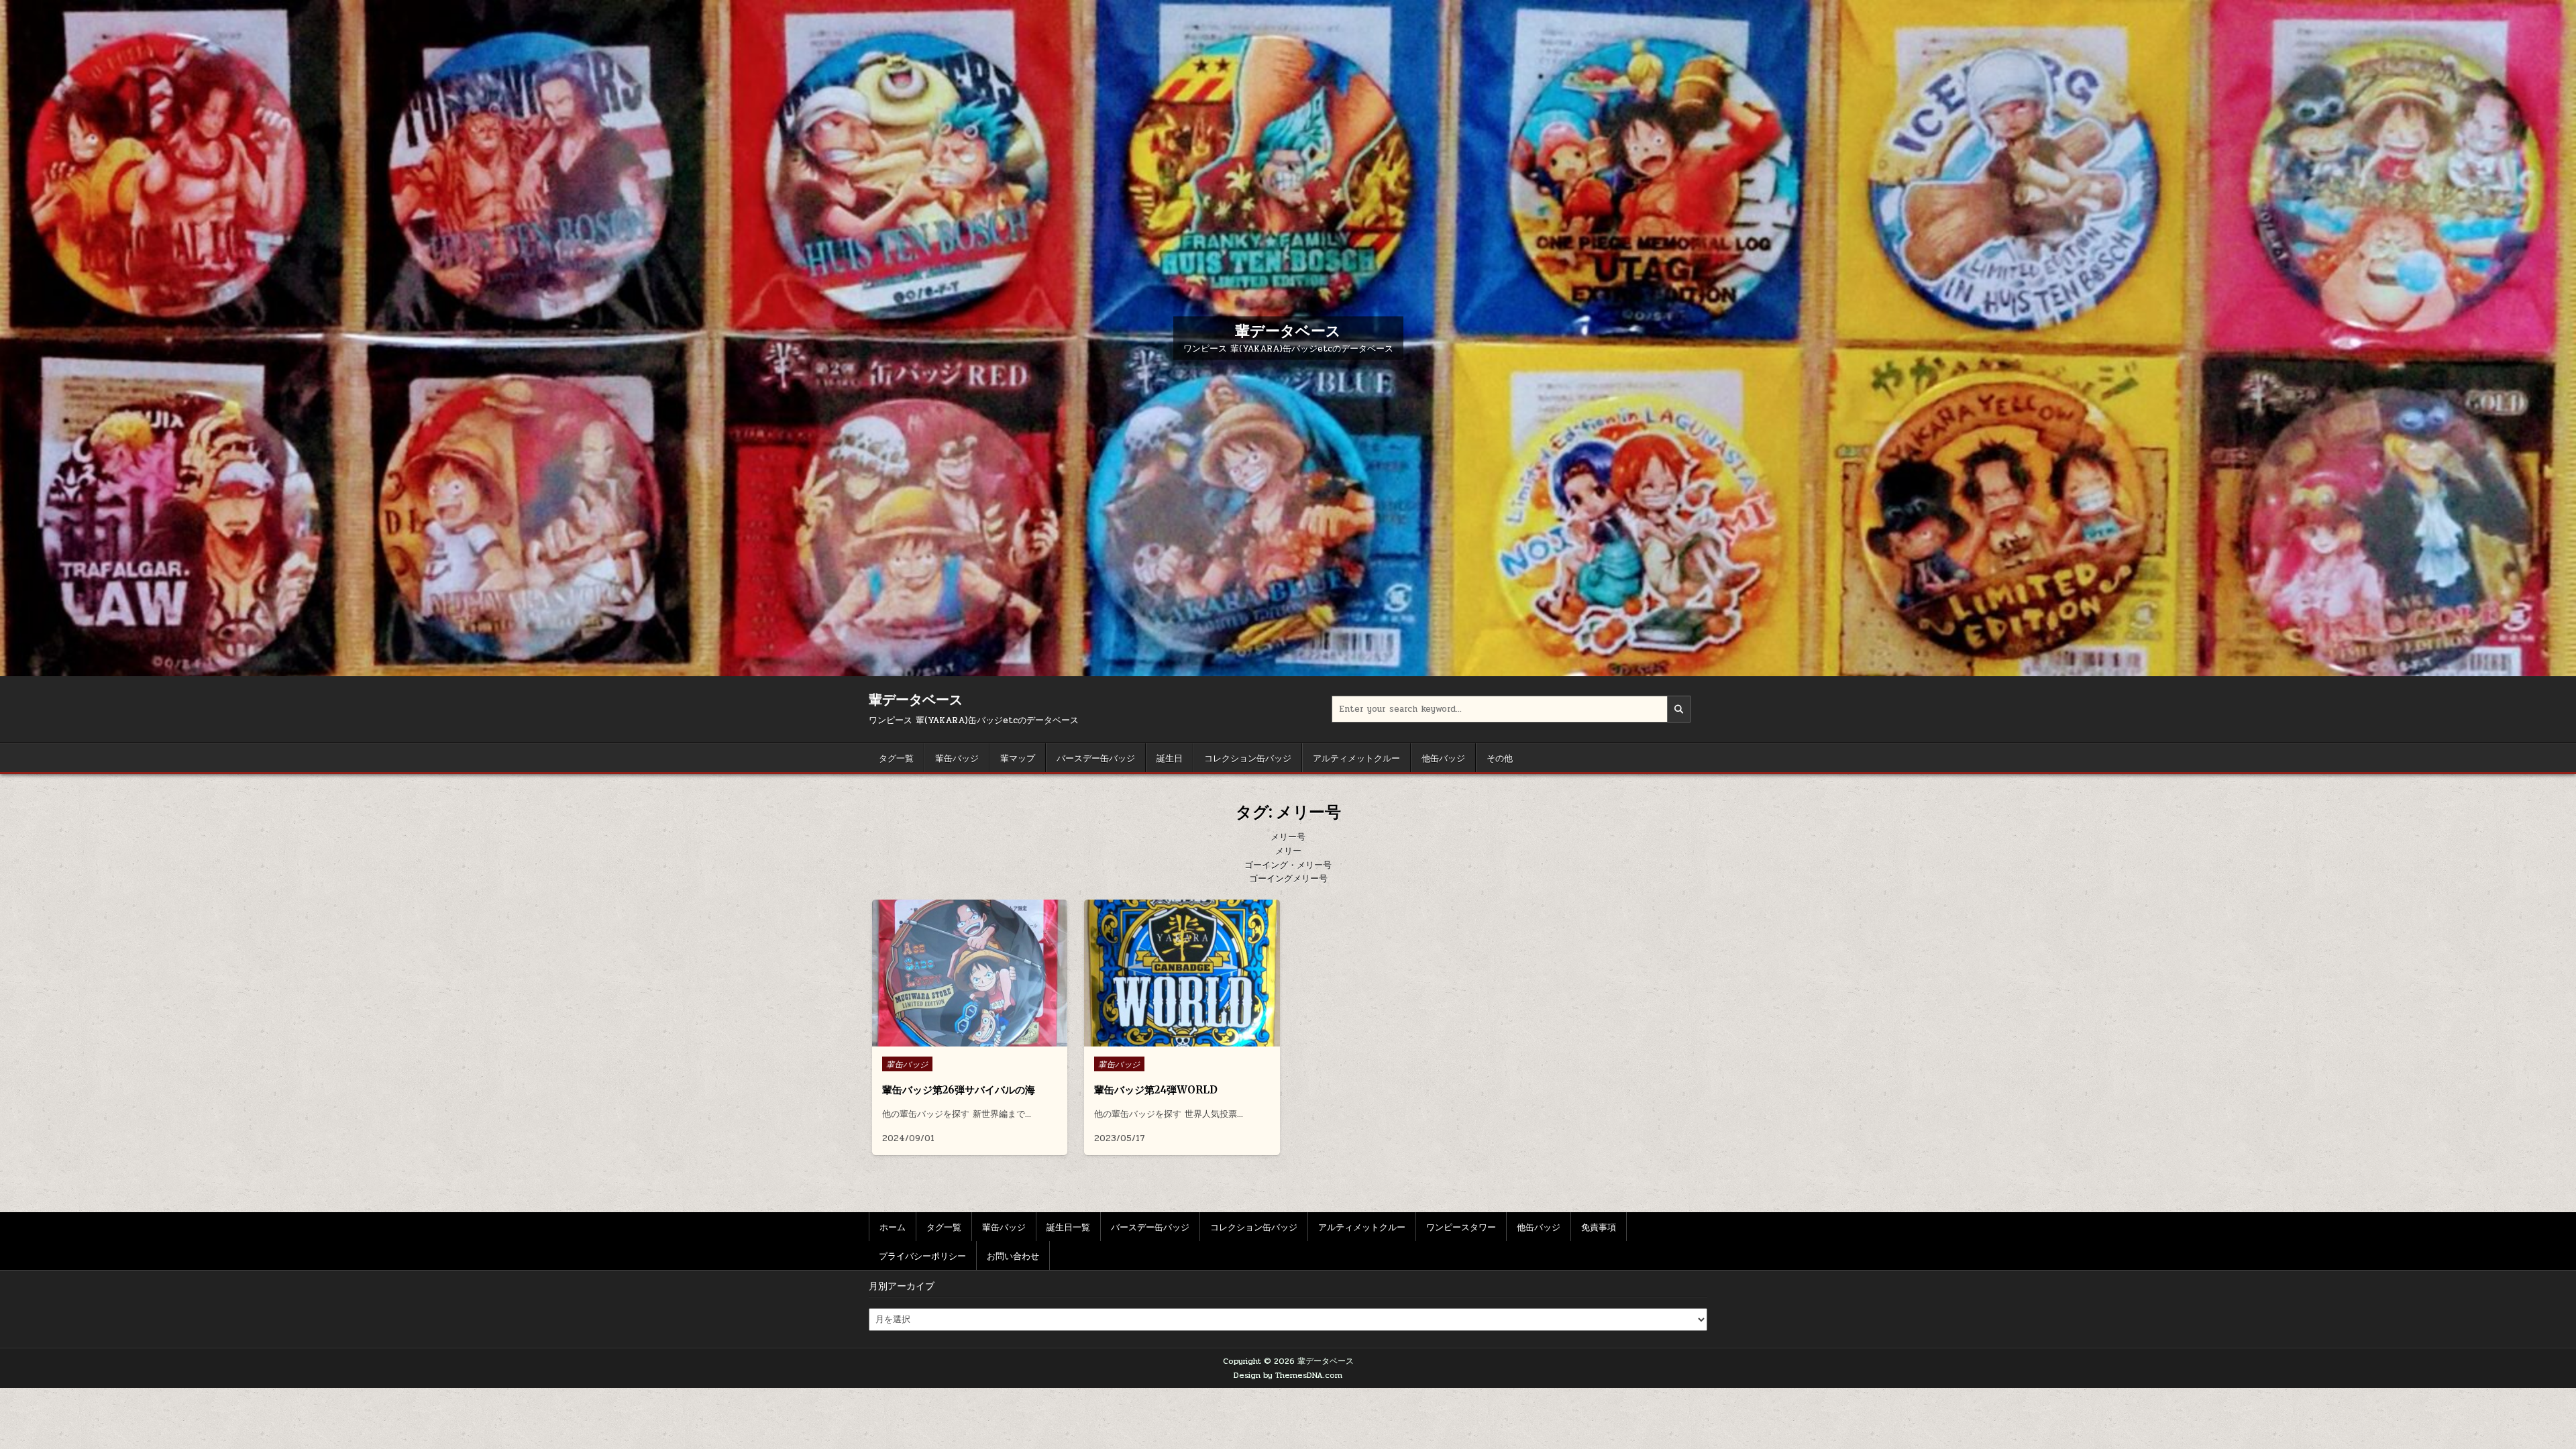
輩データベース (1288, 331)
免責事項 (1599, 1226)
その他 (1500, 757)
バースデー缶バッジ (1096, 757)
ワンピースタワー (1461, 1226)
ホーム (893, 1226)
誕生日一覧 (1068, 1226)
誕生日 (1170, 757)
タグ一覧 (896, 757)
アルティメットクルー (1356, 757)
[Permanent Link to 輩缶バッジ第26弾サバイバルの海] (970, 973)
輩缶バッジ (957, 757)
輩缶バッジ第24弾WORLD (1156, 1090)
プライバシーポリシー (922, 1255)
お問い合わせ (1013, 1255)
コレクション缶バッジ (1248, 757)
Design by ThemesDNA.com (1288, 1375)
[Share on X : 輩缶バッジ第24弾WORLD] (1171, 1039)
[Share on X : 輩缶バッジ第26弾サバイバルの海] (959, 1039)
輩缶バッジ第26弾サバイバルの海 (959, 1090)
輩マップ (1018, 757)
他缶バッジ (1443, 757)
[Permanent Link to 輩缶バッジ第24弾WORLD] (1182, 973)
